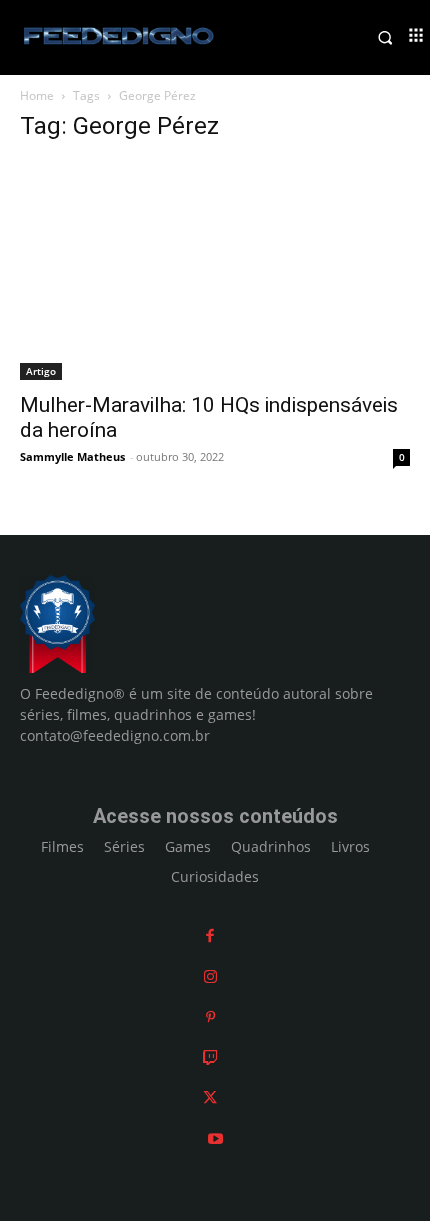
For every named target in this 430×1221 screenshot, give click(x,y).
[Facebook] (210, 935)
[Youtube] (215, 1138)
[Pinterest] (210, 1016)
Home (37, 95)
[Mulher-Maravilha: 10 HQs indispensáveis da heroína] (215, 270)
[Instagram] (210, 976)
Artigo (41, 371)
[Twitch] (210, 1057)
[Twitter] (210, 1097)
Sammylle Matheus (72, 456)
